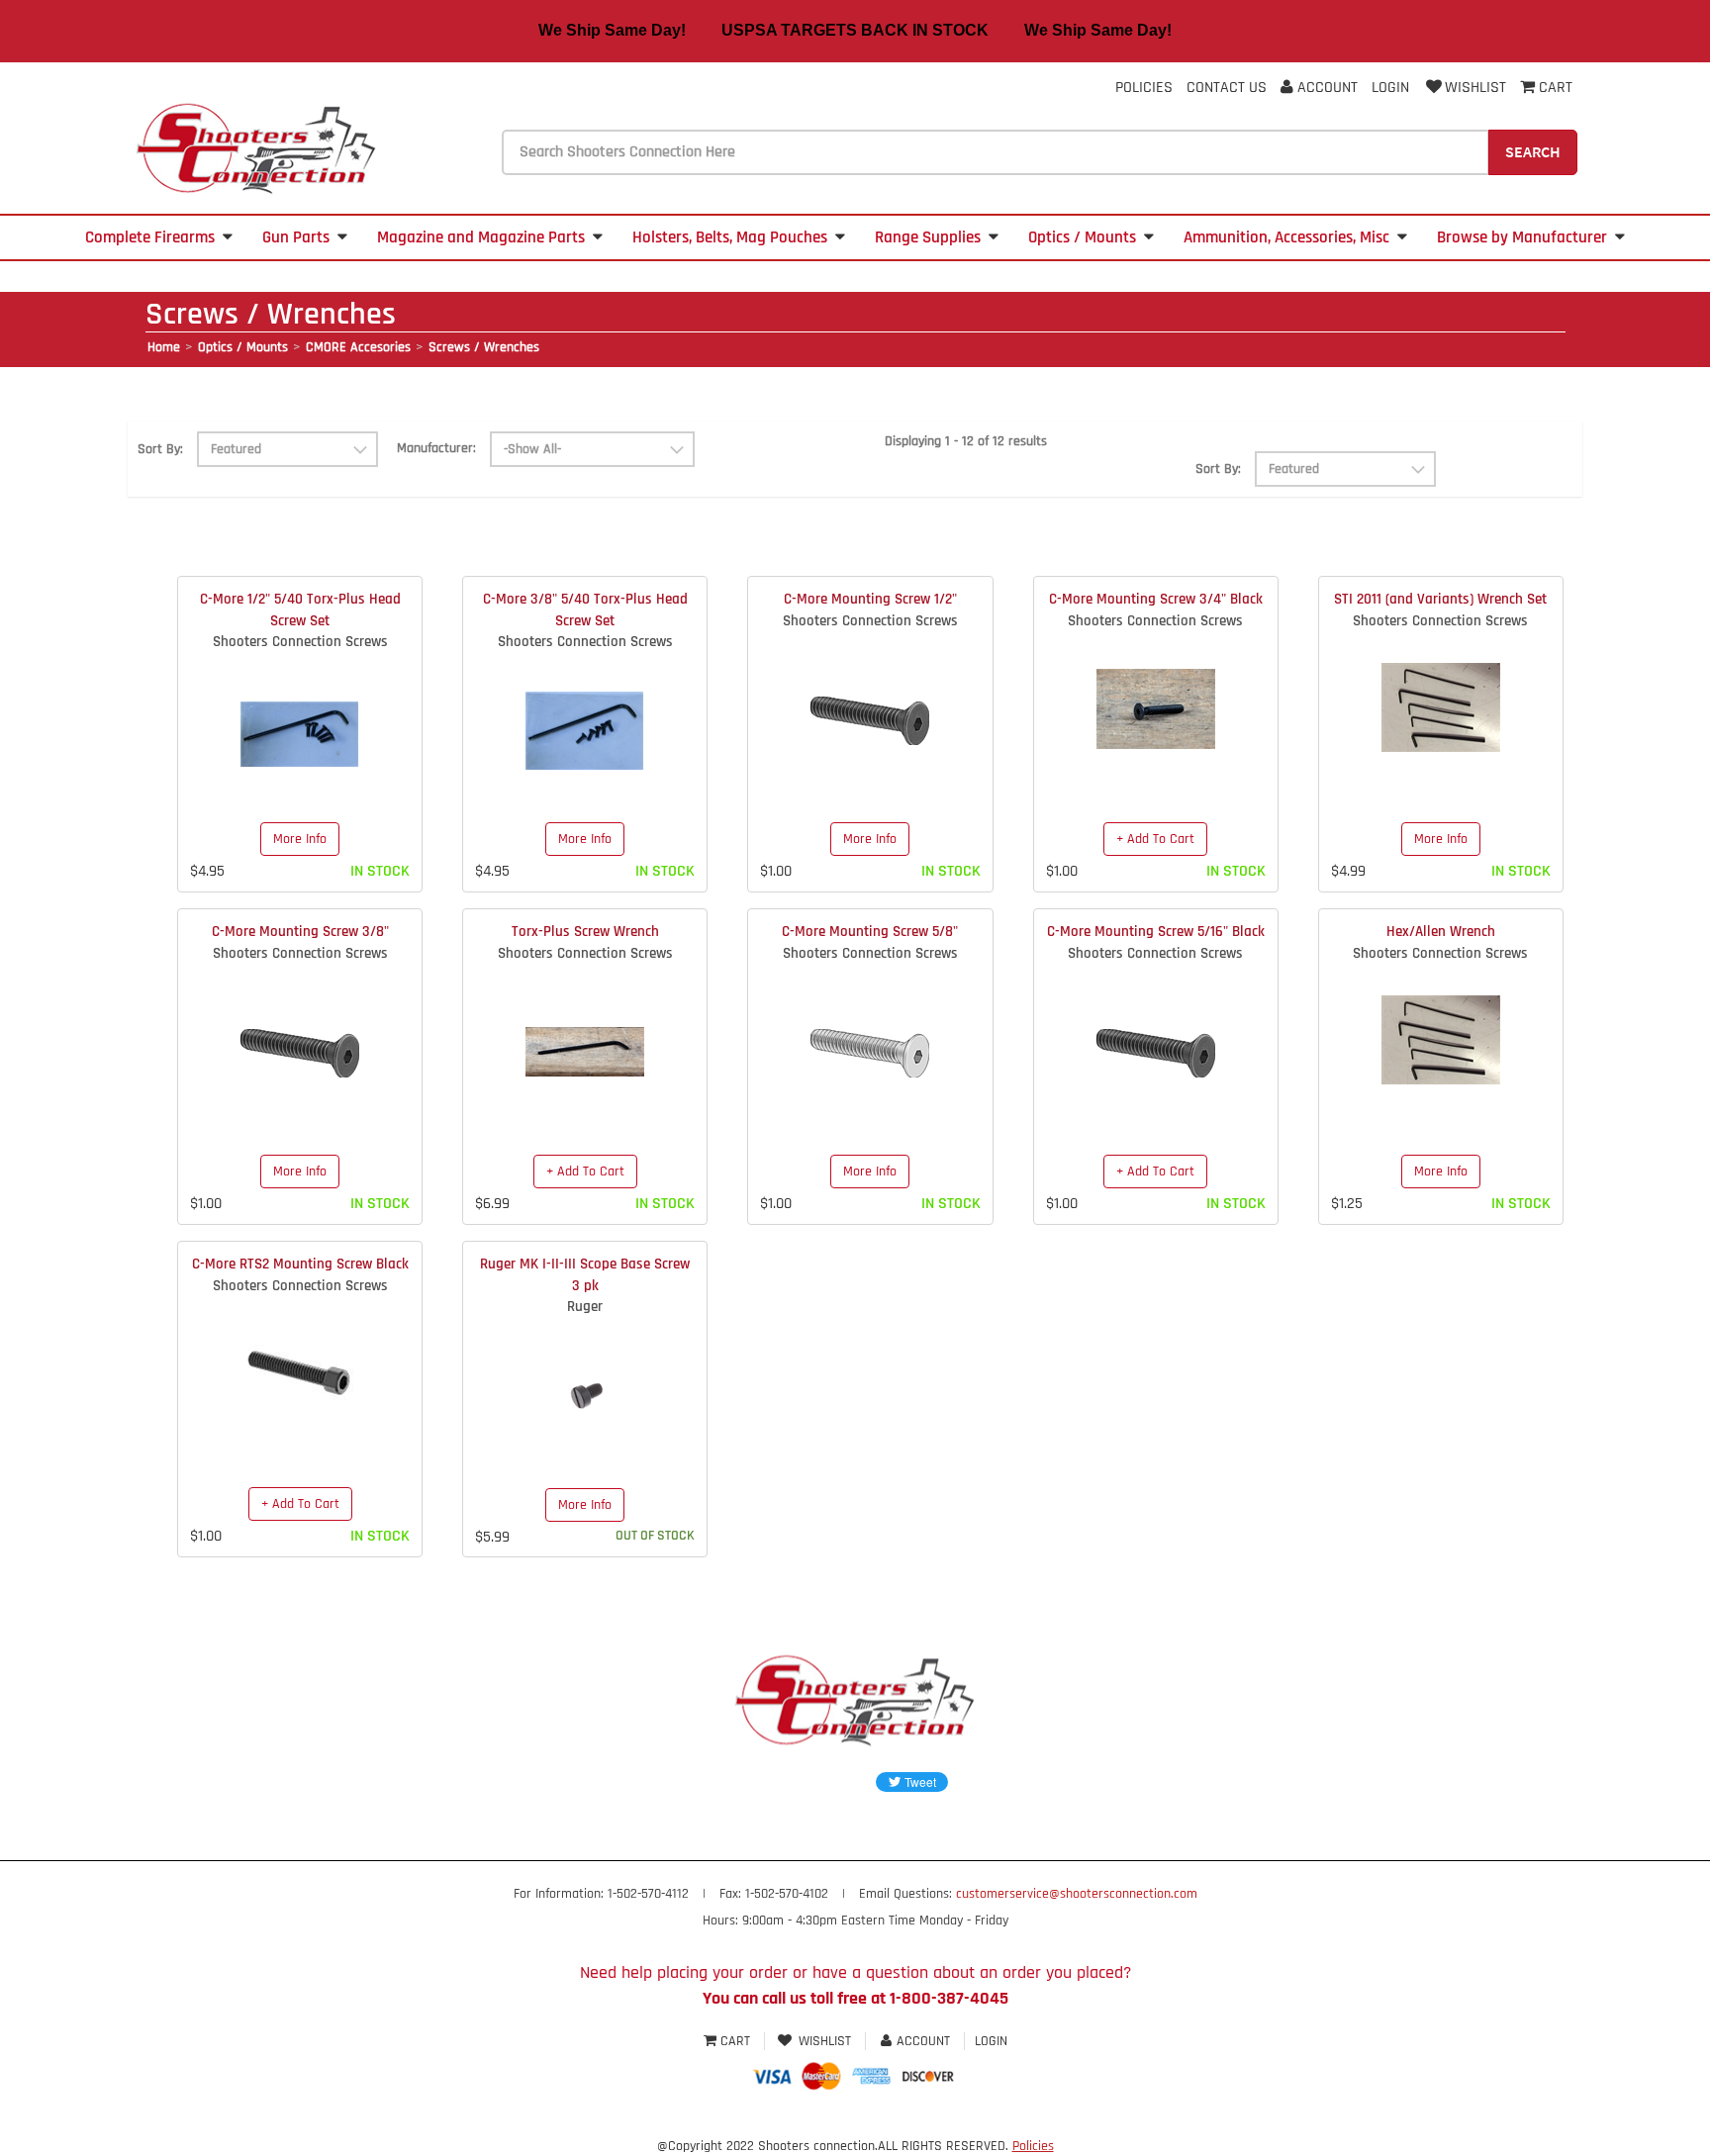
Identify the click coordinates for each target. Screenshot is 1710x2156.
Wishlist (1475, 88)
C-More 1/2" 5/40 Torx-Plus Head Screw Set (300, 609)
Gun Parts (296, 237)
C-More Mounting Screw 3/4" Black (1156, 599)
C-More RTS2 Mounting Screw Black (300, 1264)
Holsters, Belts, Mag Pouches (730, 237)
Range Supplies (928, 237)
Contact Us (1227, 88)
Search (1533, 151)
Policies (1144, 88)
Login (1390, 88)
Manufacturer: (436, 448)
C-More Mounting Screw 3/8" (300, 932)
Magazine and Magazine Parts (481, 237)
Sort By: (160, 449)
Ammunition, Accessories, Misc (1286, 237)
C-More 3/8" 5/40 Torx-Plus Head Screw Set (585, 609)
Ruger (585, 1307)
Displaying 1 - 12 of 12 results (966, 441)
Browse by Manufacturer (1522, 237)
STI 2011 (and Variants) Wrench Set (1440, 599)
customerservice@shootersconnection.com (1077, 1894)
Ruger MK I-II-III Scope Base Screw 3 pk (585, 1274)
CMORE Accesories (358, 347)
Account (1326, 88)
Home (164, 347)
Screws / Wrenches (484, 347)
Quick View (300, 719)
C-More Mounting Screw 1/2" (870, 599)
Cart (735, 2041)
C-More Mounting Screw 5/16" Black (1156, 932)
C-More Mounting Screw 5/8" (870, 932)
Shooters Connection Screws (300, 642)
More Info (300, 839)
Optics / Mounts (1082, 237)
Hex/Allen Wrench (1441, 932)
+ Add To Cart (1155, 839)
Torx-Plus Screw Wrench (585, 932)
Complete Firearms (150, 237)
